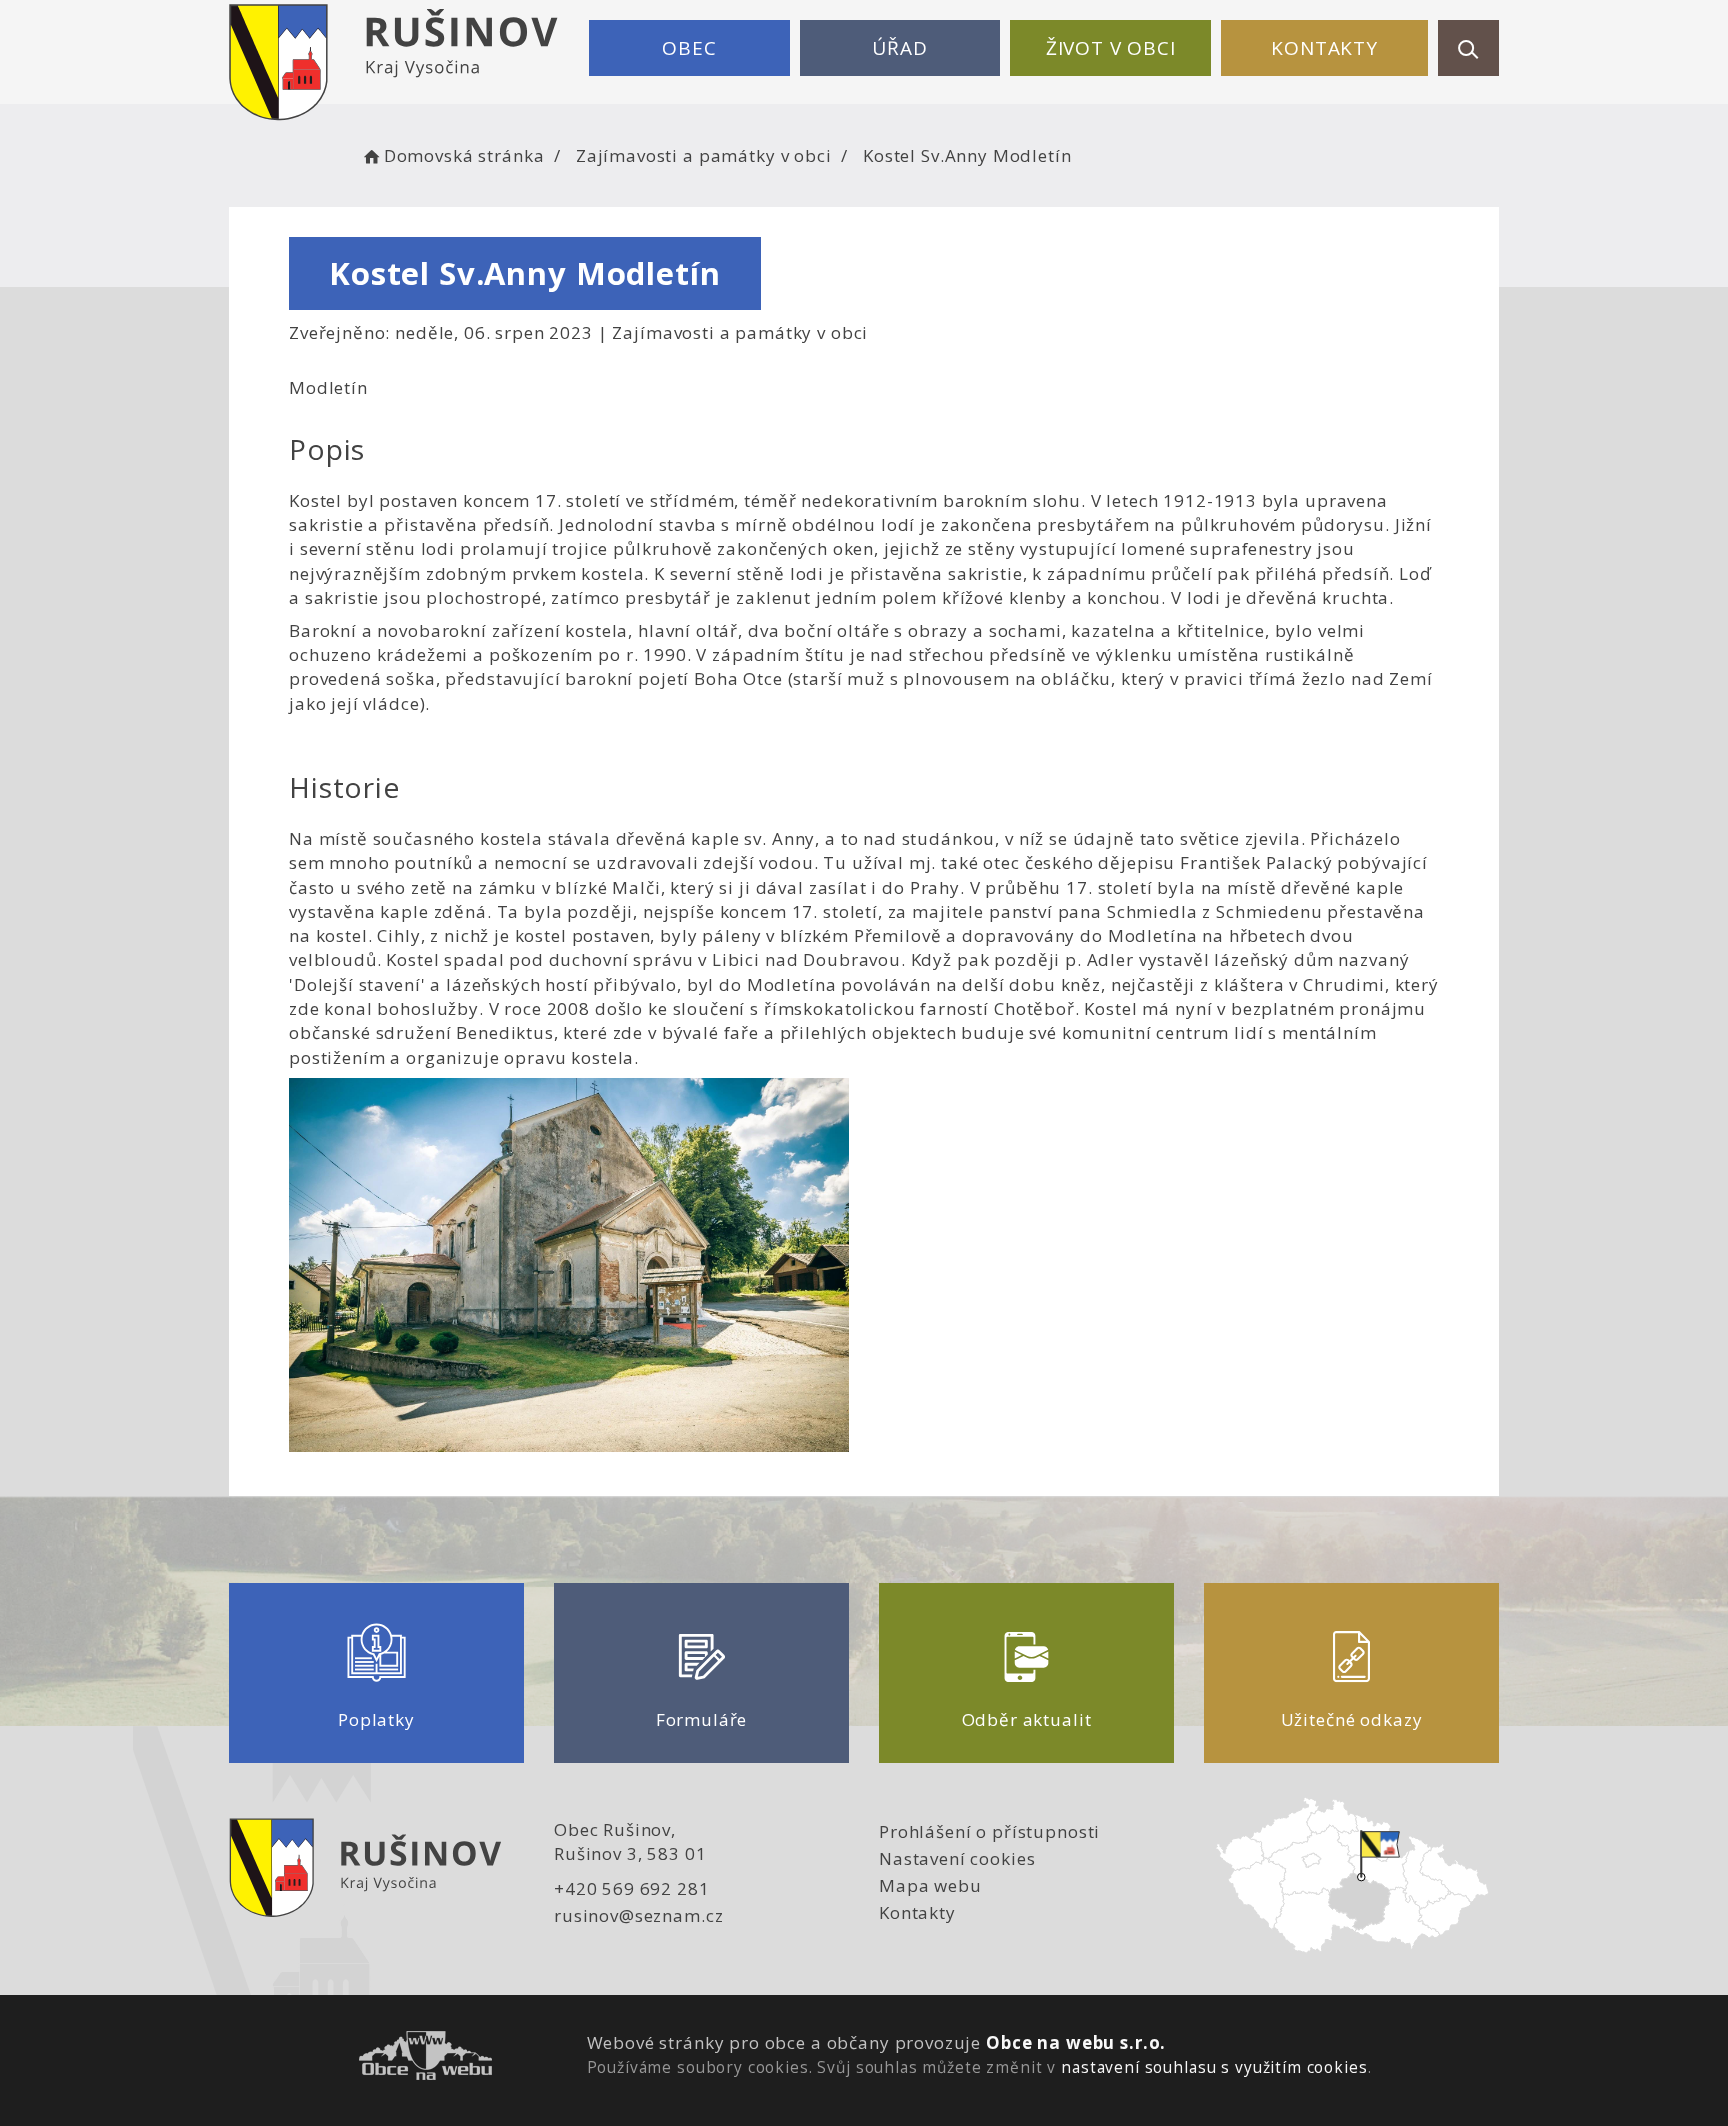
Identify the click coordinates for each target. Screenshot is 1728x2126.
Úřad (899, 48)
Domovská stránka (464, 155)
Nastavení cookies (957, 1858)
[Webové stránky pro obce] (425, 2058)
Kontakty (1324, 48)
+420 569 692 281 (632, 1888)
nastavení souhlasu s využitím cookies (1214, 2067)
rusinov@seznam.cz (638, 1915)
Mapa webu (930, 1885)
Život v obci (1111, 48)
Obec (689, 48)
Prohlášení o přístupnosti (989, 1831)
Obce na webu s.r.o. (1076, 2042)
